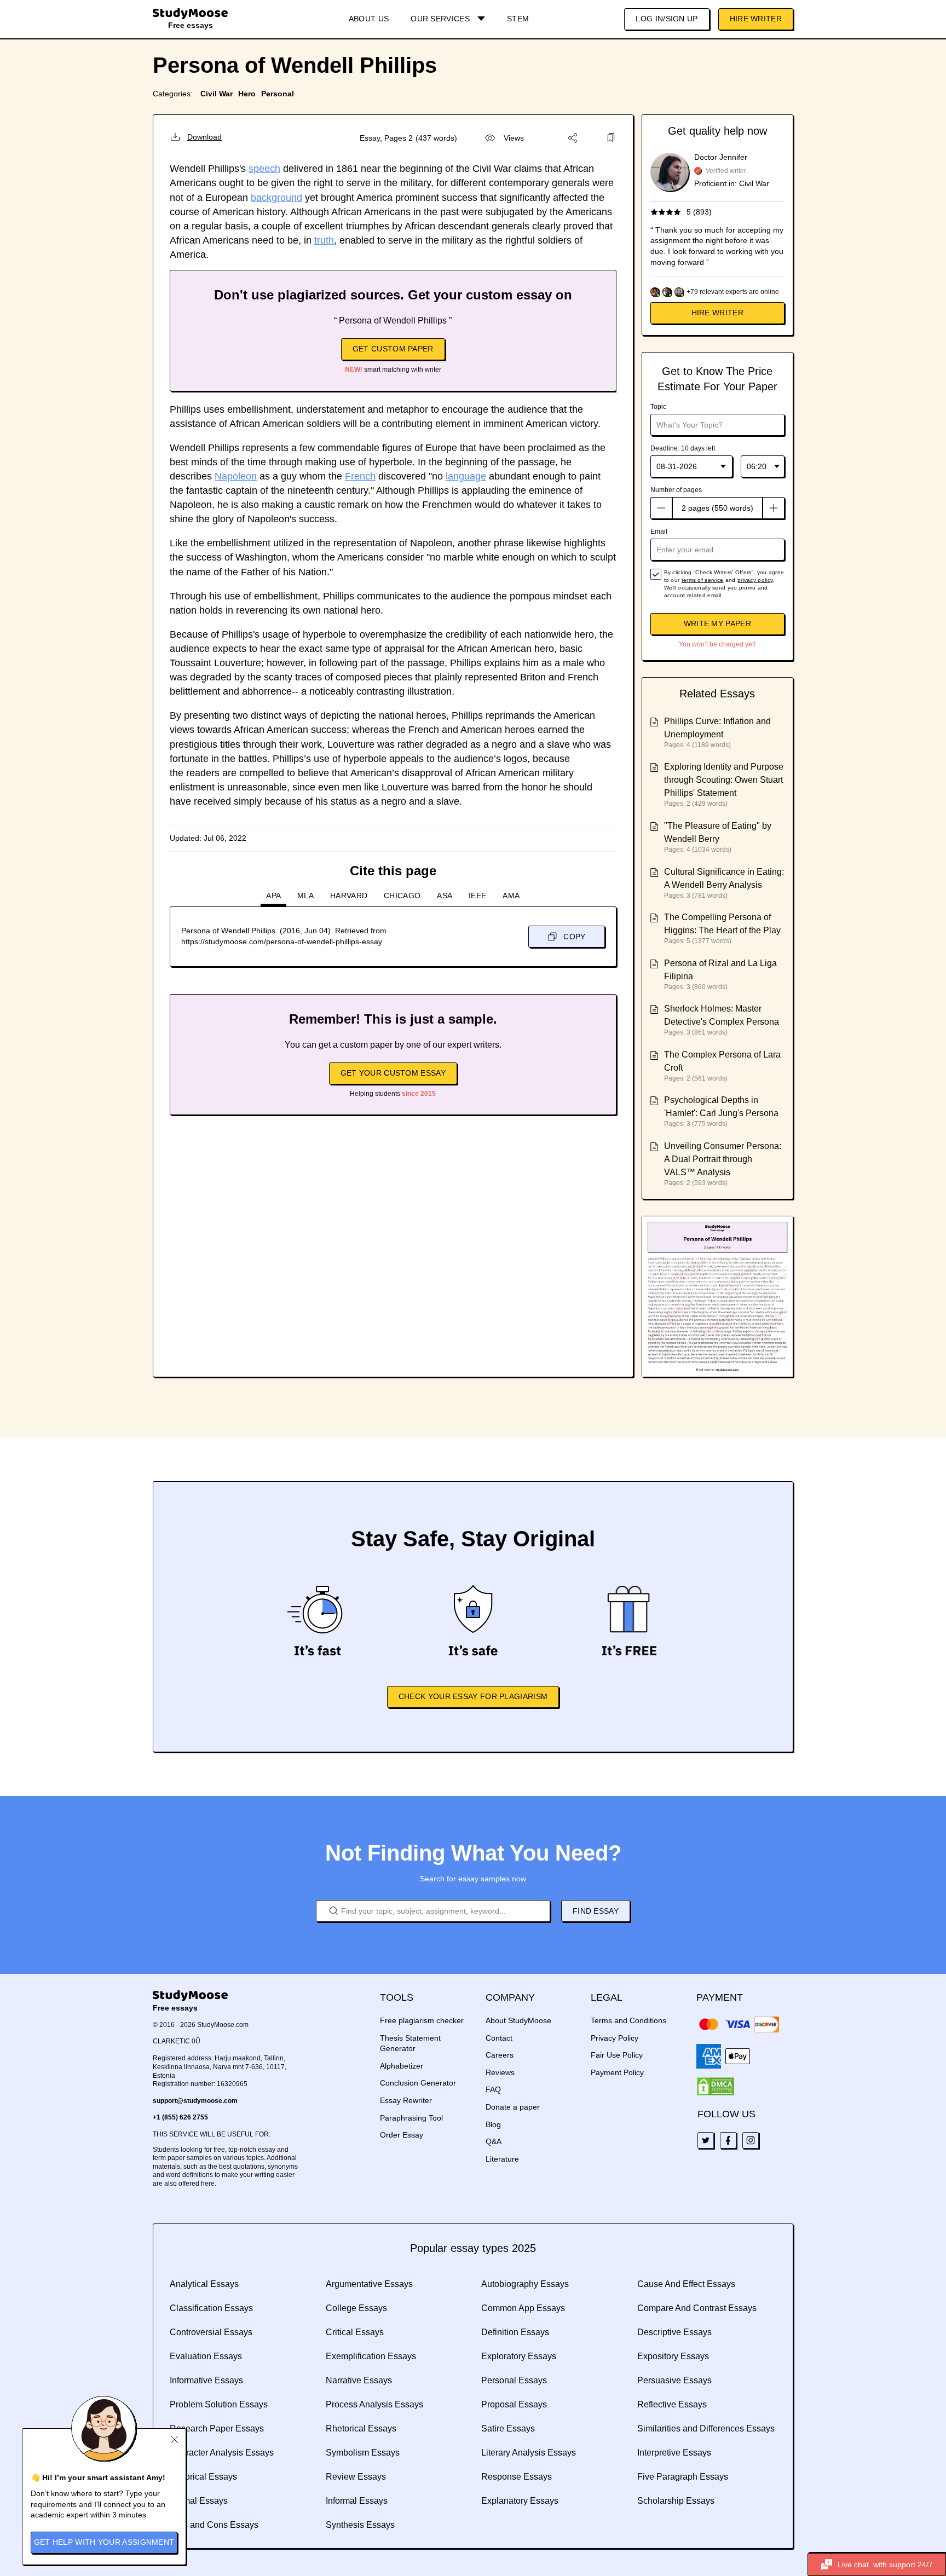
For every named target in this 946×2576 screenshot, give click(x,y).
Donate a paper (513, 2107)
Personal (278, 94)
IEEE (477, 896)
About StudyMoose (518, 2020)
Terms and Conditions (628, 2020)
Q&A (494, 2141)
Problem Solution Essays (219, 2404)
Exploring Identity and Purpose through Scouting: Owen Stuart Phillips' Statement (724, 780)
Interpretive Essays (674, 2453)
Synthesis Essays (360, 2525)
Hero (247, 94)
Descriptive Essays (674, 2332)
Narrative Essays (359, 2380)
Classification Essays (211, 2308)
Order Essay (402, 2135)
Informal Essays (357, 2501)
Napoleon (236, 476)
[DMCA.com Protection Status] (716, 2087)
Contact (499, 2038)
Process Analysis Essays (374, 2404)
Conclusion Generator (418, 2083)
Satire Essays (508, 2428)
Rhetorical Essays (361, 2428)
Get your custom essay (393, 1073)
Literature (502, 2159)
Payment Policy (617, 2072)
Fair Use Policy (617, 2055)
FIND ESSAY (596, 1911)
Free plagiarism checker (422, 2020)
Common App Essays (523, 2308)
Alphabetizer (402, 2066)
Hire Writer (756, 19)
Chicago (402, 896)
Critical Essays (355, 2332)
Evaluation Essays (206, 2356)
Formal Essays (199, 2501)
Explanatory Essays (520, 2501)
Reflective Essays (672, 2404)
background (276, 198)
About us (369, 19)
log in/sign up (667, 19)
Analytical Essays (204, 2284)
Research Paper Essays (217, 2428)
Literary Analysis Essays (529, 2453)
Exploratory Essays (519, 2356)
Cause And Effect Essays (686, 2284)
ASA (445, 896)
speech (264, 169)
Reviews (500, 2072)
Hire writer (717, 313)
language (466, 476)
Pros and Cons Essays (214, 2525)
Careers (500, 2055)
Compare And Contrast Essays (697, 2308)
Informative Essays (206, 2380)
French (360, 476)
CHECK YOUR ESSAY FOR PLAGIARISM (473, 1696)
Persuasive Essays (674, 2380)
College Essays (356, 2308)
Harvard (349, 896)
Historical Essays (203, 2477)
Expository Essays (673, 2356)
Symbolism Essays (363, 2453)
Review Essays (356, 2477)
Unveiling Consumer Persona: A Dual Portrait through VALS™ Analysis (723, 1159)
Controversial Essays (211, 2332)
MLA (305, 896)
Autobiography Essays (525, 2284)
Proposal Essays (514, 2404)
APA (273, 896)
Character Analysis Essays (222, 2453)
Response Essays (517, 2477)
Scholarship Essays (676, 2501)
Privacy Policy (615, 2038)
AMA (511, 896)
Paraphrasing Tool (411, 2118)
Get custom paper (393, 349)
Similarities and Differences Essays (706, 2428)
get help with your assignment (104, 2542)
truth (324, 240)
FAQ (493, 2089)
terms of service (703, 580)
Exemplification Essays (371, 2356)
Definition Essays (515, 2332)
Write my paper (717, 623)
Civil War (217, 94)
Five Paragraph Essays (683, 2477)
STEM (518, 19)
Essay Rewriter (406, 2100)
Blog (493, 2124)
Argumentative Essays (369, 2284)
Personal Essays (514, 2380)
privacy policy (755, 580)
